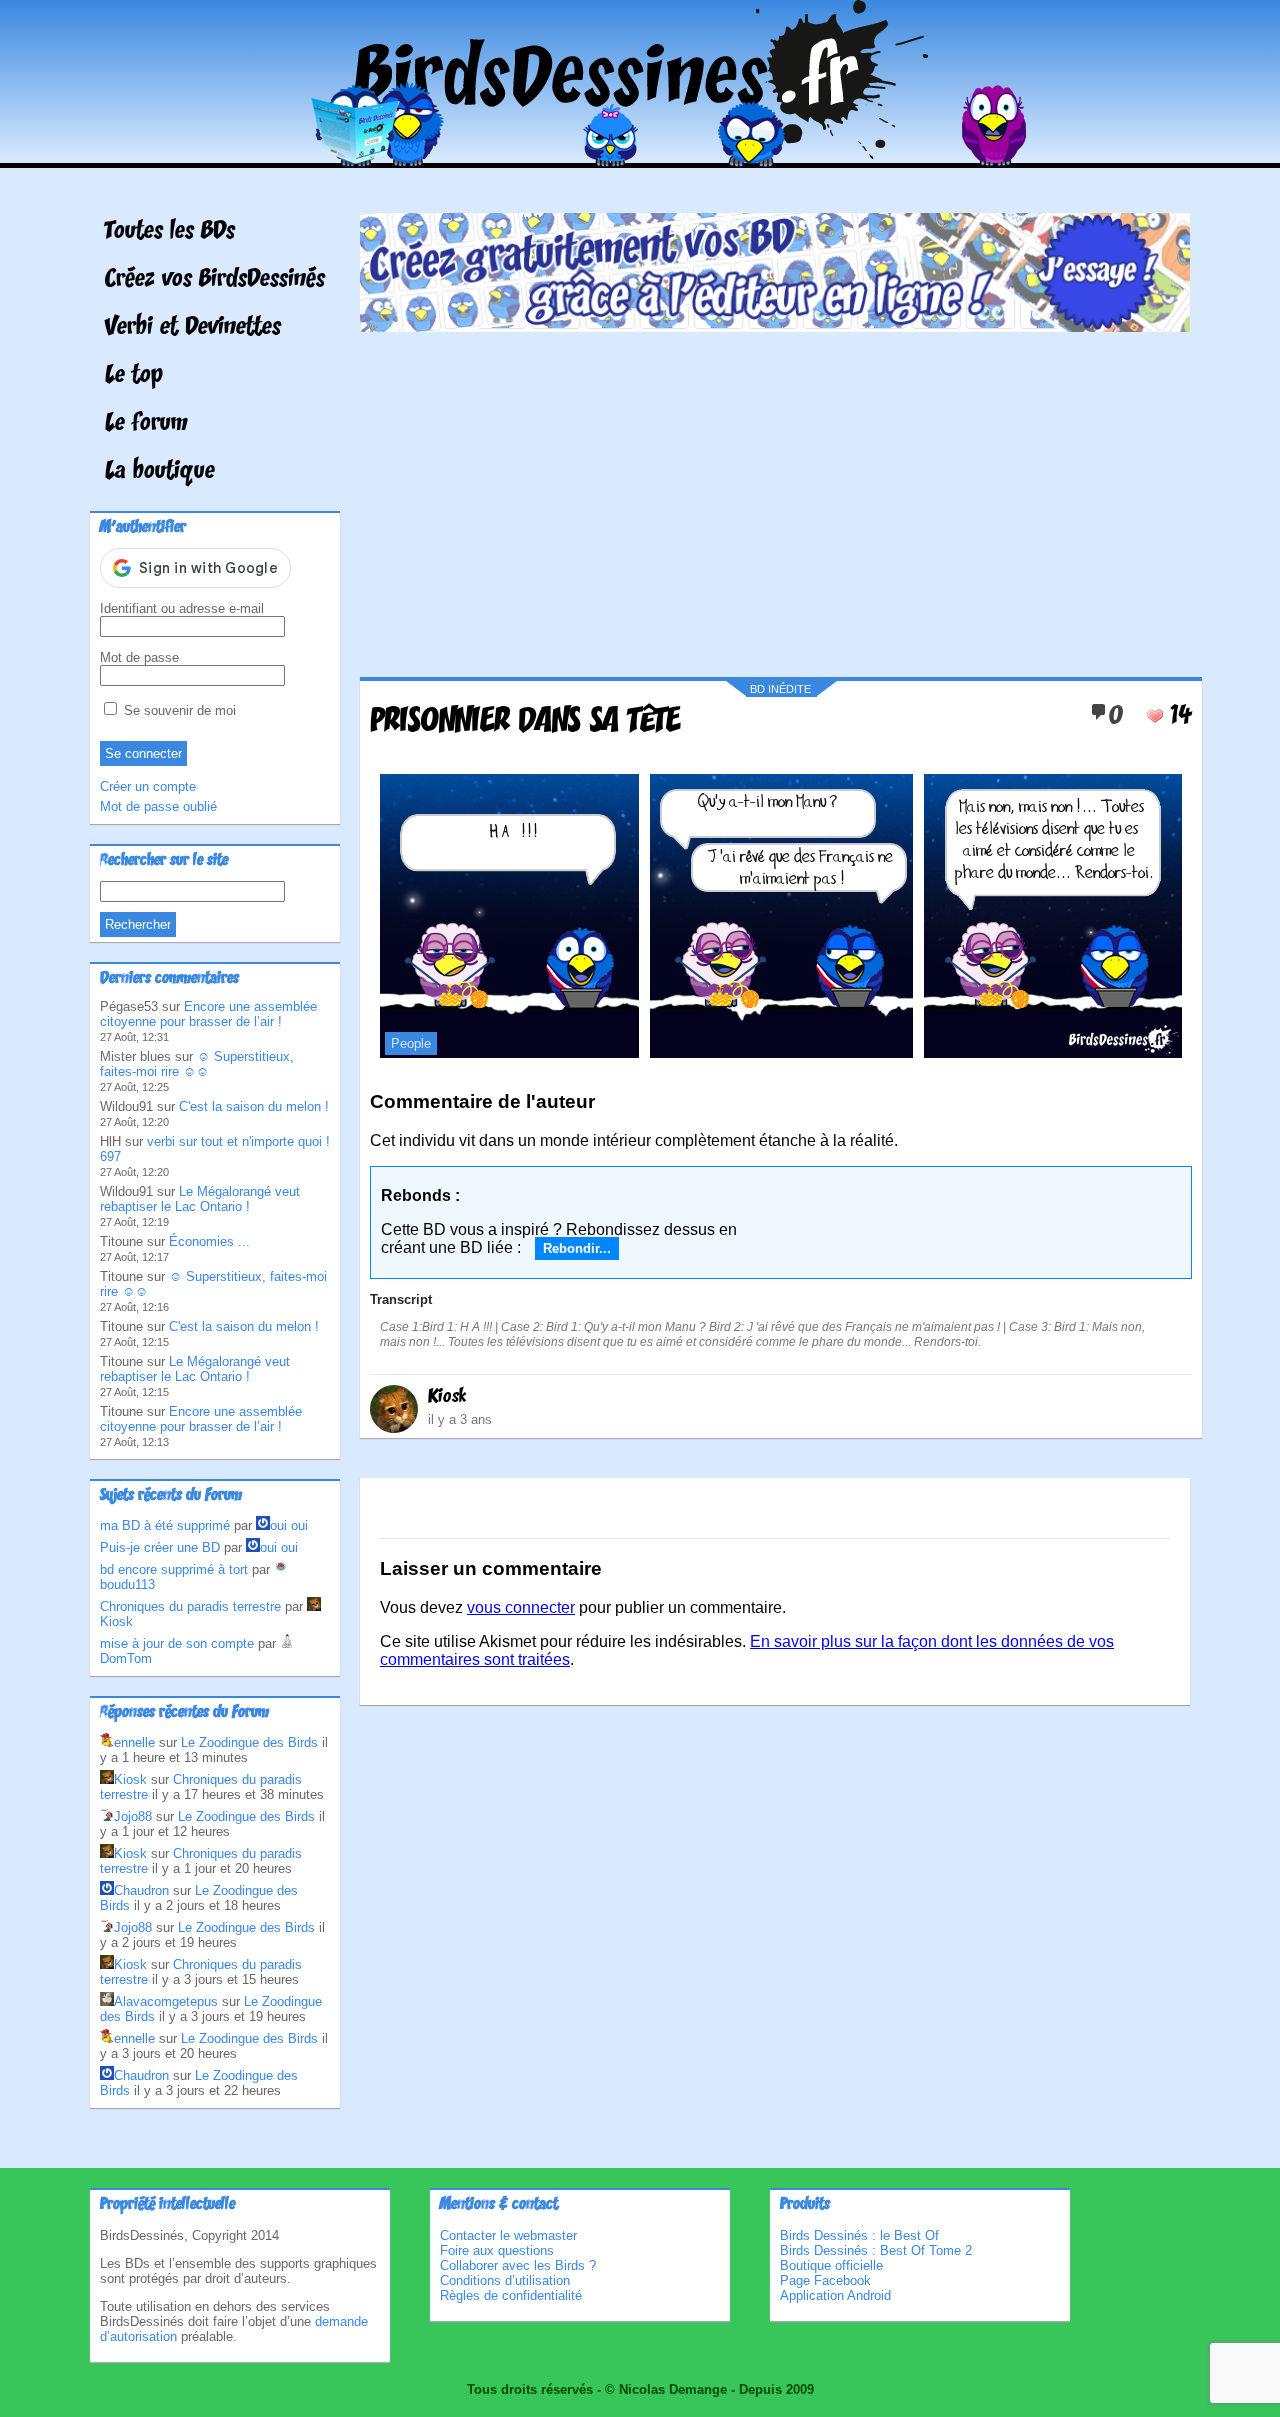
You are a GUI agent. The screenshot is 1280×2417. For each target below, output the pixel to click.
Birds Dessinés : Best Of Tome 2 (876, 2250)
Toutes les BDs (170, 232)
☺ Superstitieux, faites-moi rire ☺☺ (197, 1064)
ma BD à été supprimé (165, 1525)
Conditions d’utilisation (505, 2280)
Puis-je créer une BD (160, 1547)
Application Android (835, 2295)
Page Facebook (825, 2280)
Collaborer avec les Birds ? (518, 2265)
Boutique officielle (831, 2265)
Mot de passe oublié (158, 806)
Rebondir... (577, 1248)
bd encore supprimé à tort (174, 1569)
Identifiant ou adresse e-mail (182, 608)
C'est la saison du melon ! (254, 1106)
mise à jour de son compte (177, 1643)
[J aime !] (1155, 716)
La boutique (160, 472)
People (411, 1043)
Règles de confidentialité (511, 2295)
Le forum (146, 424)
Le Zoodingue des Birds (249, 1742)
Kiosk (447, 1397)
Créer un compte (148, 786)
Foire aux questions (497, 2250)
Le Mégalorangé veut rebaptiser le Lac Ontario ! (200, 1199)
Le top (134, 376)
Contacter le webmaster (508, 2235)
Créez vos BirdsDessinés (215, 280)
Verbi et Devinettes (193, 328)
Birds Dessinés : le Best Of (859, 2235)
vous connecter (521, 1607)
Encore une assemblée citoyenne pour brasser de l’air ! (208, 1014)
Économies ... (209, 1241)
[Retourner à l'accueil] (640, 153)
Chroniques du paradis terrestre (190, 1606)
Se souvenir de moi (178, 710)
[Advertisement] (775, 497)
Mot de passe (139, 657)
